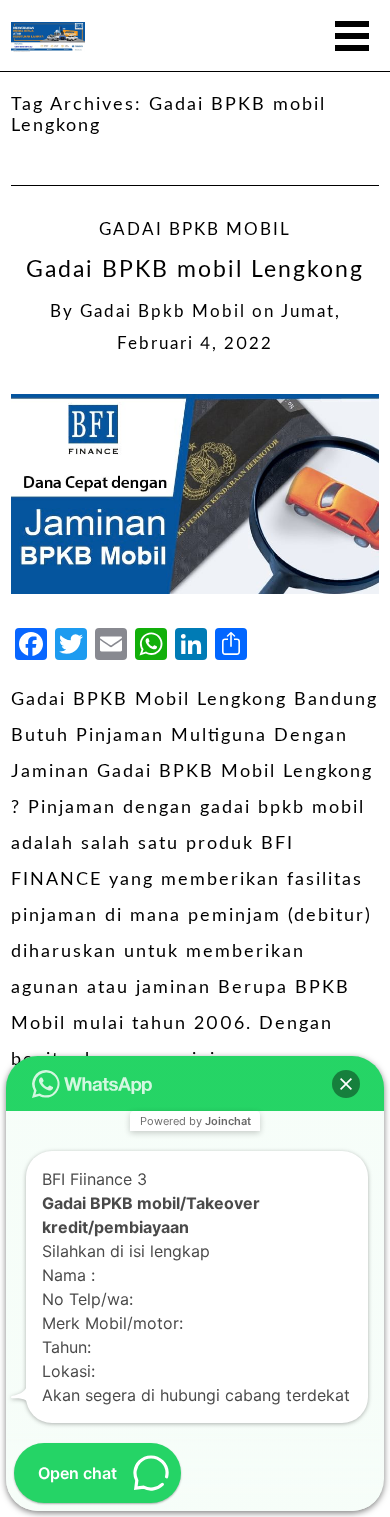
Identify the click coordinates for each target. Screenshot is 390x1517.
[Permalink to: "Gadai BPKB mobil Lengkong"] (195, 494)
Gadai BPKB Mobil (195, 230)
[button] (346, 1084)
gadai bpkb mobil (163, 312)
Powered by (195, 1121)
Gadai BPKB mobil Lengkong (195, 270)
